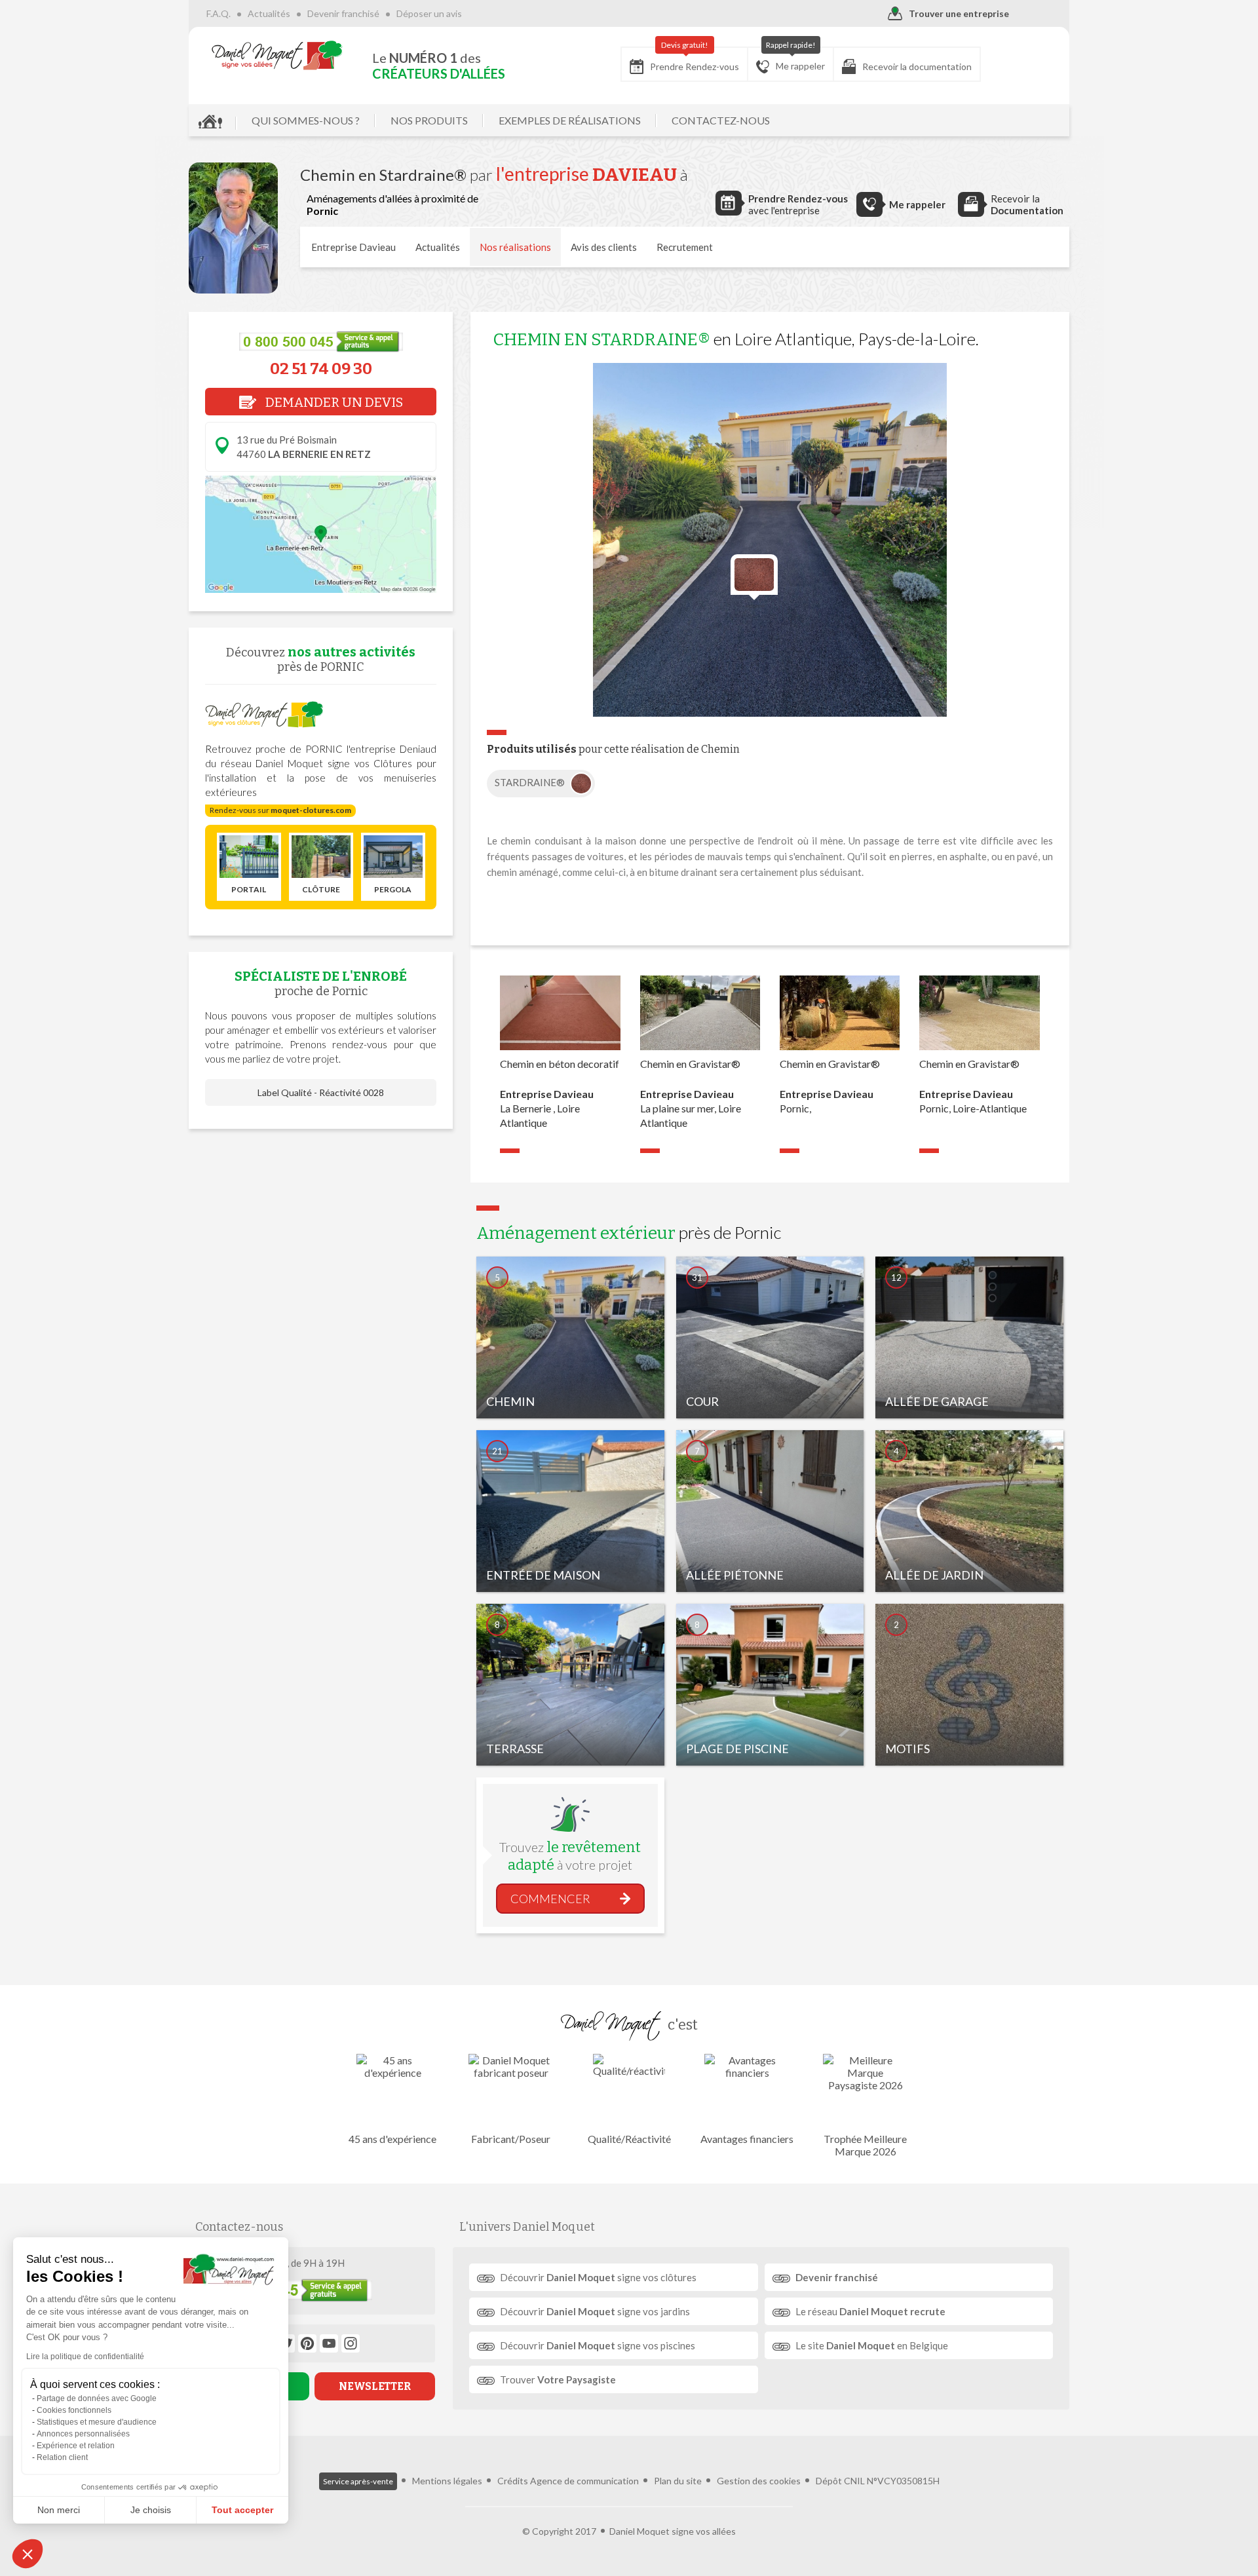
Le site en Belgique (872, 2345)
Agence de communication (584, 2481)
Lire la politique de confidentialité (85, 2357)
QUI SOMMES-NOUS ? (306, 120)
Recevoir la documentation (917, 66)
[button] (28, 2554)
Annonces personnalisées (83, 2434)
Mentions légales (447, 2481)
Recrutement (685, 247)
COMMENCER (550, 1899)
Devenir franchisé (343, 13)
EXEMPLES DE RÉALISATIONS (570, 120)
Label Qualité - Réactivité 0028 (321, 1092)
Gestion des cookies (759, 2481)
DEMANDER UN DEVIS (333, 402)
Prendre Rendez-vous (695, 60)
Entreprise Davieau (353, 247)
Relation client (62, 2457)
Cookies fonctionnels (74, 2410)
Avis (604, 247)
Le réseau (870, 2311)
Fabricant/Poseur (511, 2139)
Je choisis (151, 2510)
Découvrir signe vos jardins (595, 2311)
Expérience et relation (76, 2446)
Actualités (269, 13)
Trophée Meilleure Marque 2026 (865, 2145)
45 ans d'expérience (392, 2139)
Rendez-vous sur (280, 810)
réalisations (515, 247)
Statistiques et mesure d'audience (97, 2422)
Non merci (59, 2510)
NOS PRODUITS (429, 120)
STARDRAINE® (531, 782)
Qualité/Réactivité (629, 2139)
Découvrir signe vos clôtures (598, 2277)
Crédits (513, 2481)
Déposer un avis (429, 13)
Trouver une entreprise (959, 13)
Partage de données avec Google (97, 2398)
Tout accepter (242, 2510)
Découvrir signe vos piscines (598, 2345)
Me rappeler (796, 59)
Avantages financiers (747, 2139)
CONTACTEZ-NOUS (721, 120)
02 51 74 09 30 (321, 369)
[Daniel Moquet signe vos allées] (277, 55)
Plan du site (678, 2481)
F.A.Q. (219, 13)
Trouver (558, 2379)
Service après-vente (358, 2481)
